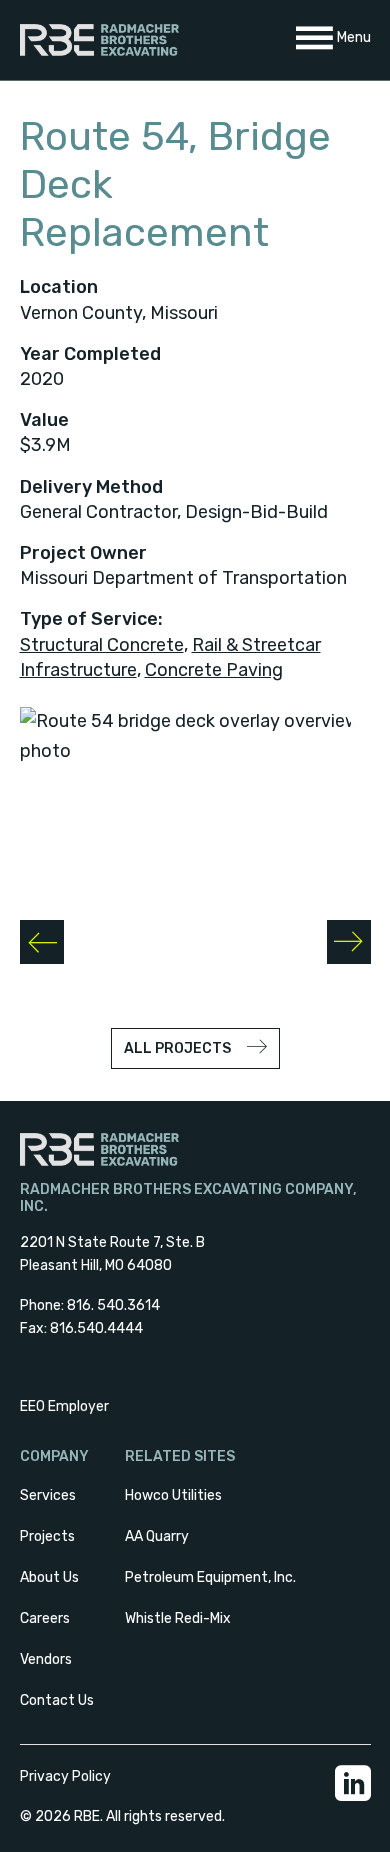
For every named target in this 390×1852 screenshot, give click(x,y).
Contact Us (57, 1700)
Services (48, 1495)
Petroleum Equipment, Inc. (210, 1577)
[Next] (349, 942)
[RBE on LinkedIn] (353, 1796)
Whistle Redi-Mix (178, 1618)
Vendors (46, 1659)
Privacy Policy (65, 1776)
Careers (45, 1618)
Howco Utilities (173, 1495)
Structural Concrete (102, 645)
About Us (49, 1577)
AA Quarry (157, 1536)
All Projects (177, 1048)
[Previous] (42, 942)
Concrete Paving (214, 670)
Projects (47, 1536)
